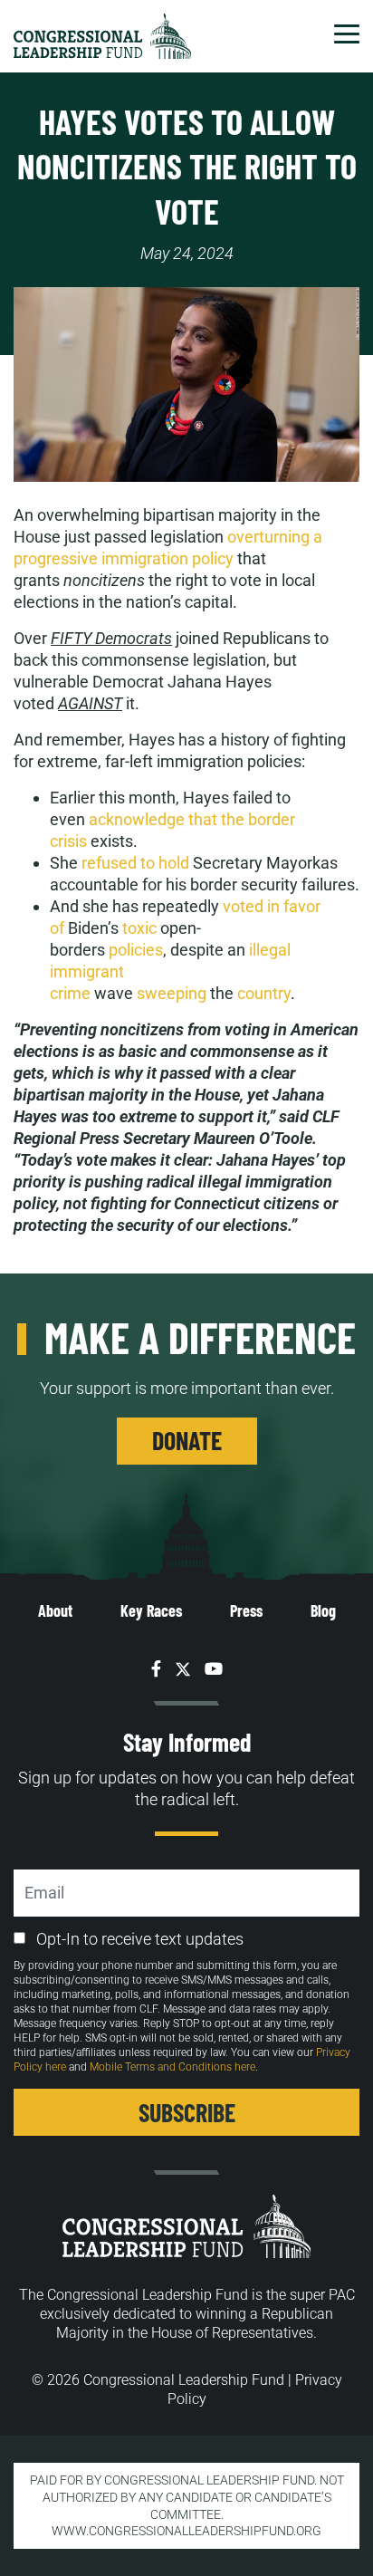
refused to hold (135, 863)
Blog (323, 1610)
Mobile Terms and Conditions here (172, 2067)
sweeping (172, 993)
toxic (139, 928)
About (55, 1610)
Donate (187, 1440)
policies (136, 950)
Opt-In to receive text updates (140, 1939)
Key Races (151, 1610)
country (264, 993)
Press (246, 1610)
